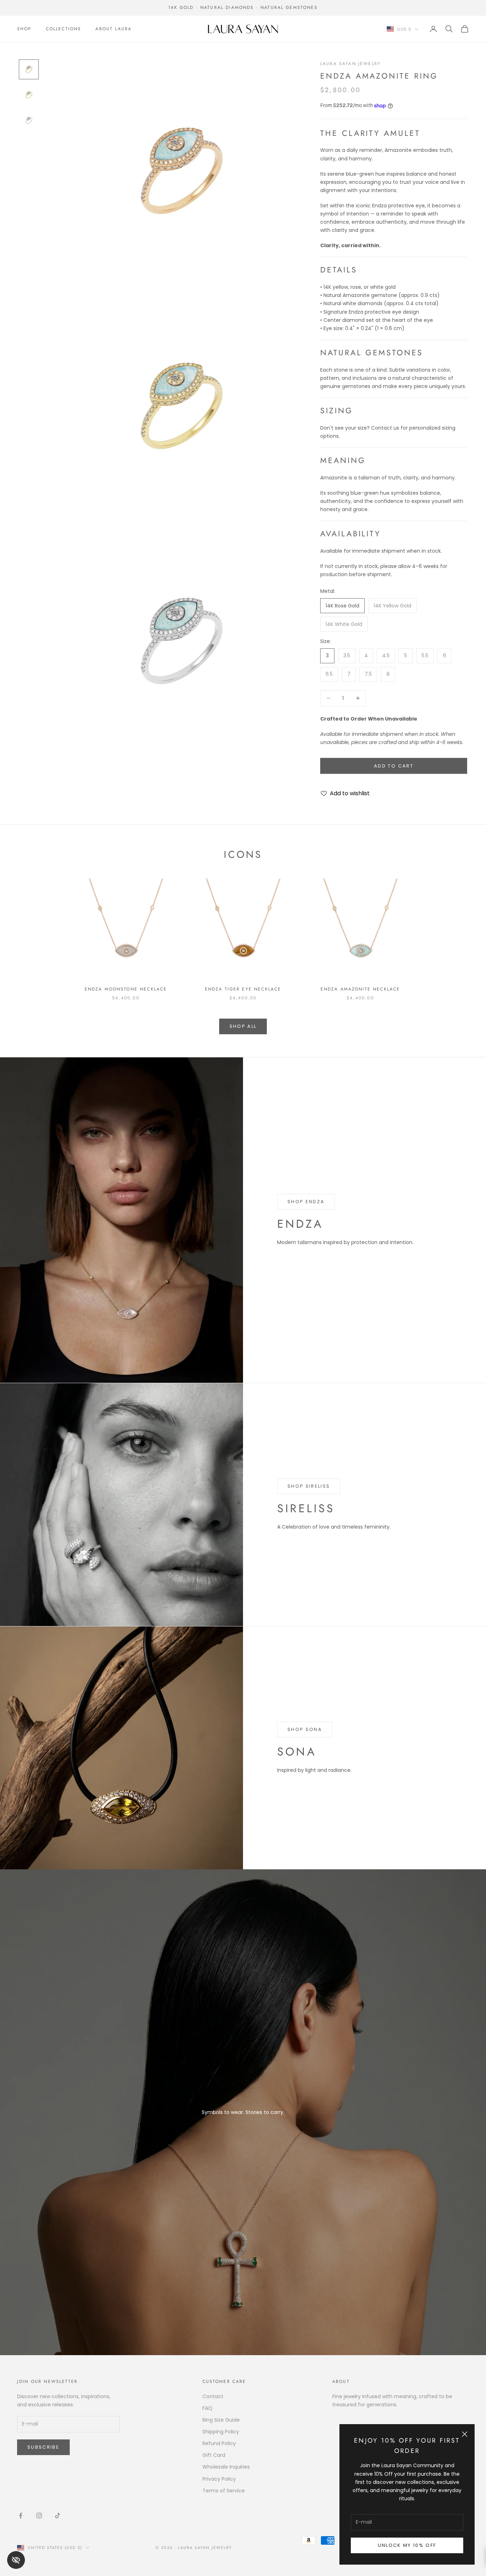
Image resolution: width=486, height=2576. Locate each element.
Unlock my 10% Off (407, 2545)
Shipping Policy (221, 2432)
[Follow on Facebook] (21, 2516)
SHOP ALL (243, 1026)
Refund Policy (219, 2443)
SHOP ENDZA (306, 1202)
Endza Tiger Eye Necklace (243, 989)
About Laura (113, 29)
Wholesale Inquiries (226, 2467)
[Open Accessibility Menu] (16, 2560)
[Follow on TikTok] (58, 2516)
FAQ (207, 2408)
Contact (213, 2396)
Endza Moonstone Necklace (126, 989)
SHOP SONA (305, 1729)
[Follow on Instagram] (39, 2516)
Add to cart (394, 766)
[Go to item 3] (29, 121)
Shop (24, 29)
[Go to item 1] (29, 69)
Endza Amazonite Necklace (360, 989)
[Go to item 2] (29, 95)
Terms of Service (224, 2491)
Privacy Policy (219, 2479)
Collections (64, 29)
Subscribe (43, 2447)
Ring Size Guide (221, 2420)
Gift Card (214, 2455)
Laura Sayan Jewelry (350, 64)
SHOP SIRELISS (309, 1486)
